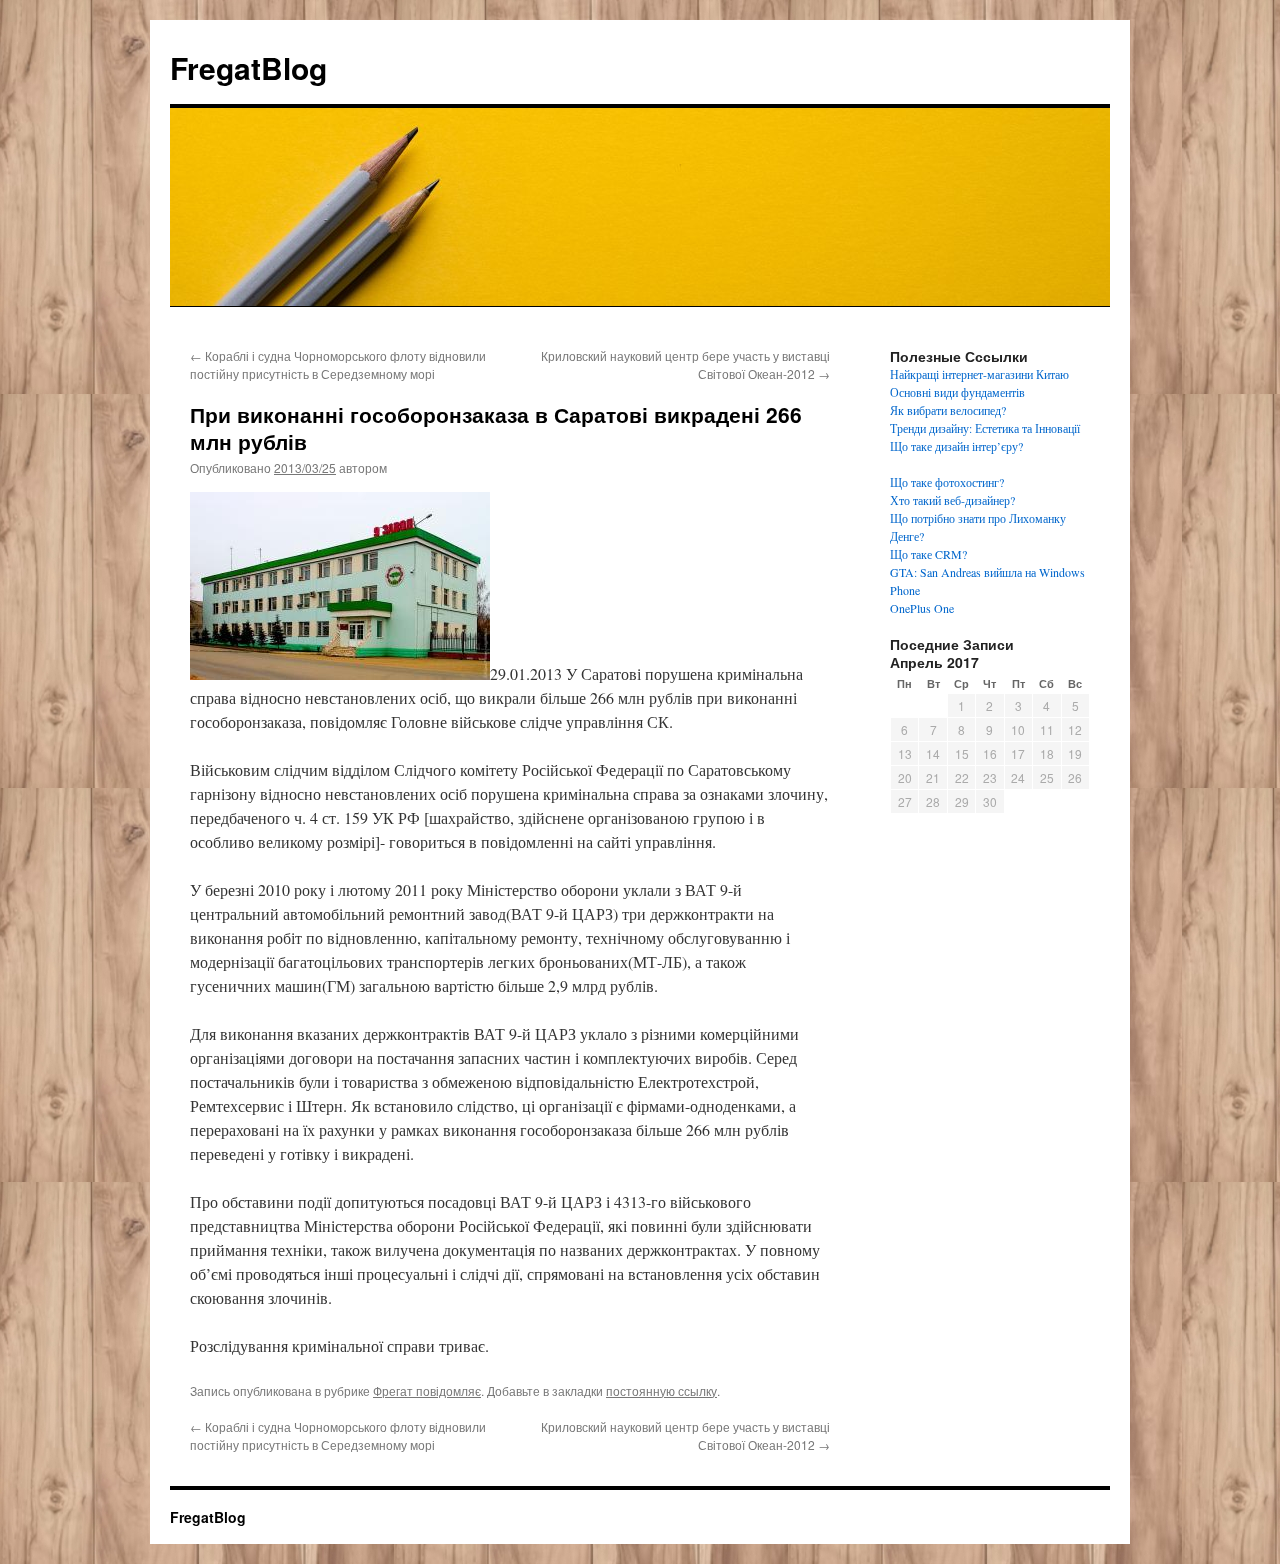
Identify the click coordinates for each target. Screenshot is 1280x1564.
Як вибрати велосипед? (948, 410)
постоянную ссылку (661, 1390)
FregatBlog (248, 67)
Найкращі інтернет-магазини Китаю (979, 374)
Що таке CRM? (928, 554)
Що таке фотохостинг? (947, 482)
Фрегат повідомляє (427, 1390)
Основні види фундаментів (957, 392)
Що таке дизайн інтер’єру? (956, 446)
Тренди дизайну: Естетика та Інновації (985, 428)
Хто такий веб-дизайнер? (952, 500)
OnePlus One (922, 608)
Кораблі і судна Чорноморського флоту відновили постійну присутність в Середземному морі (338, 364)
